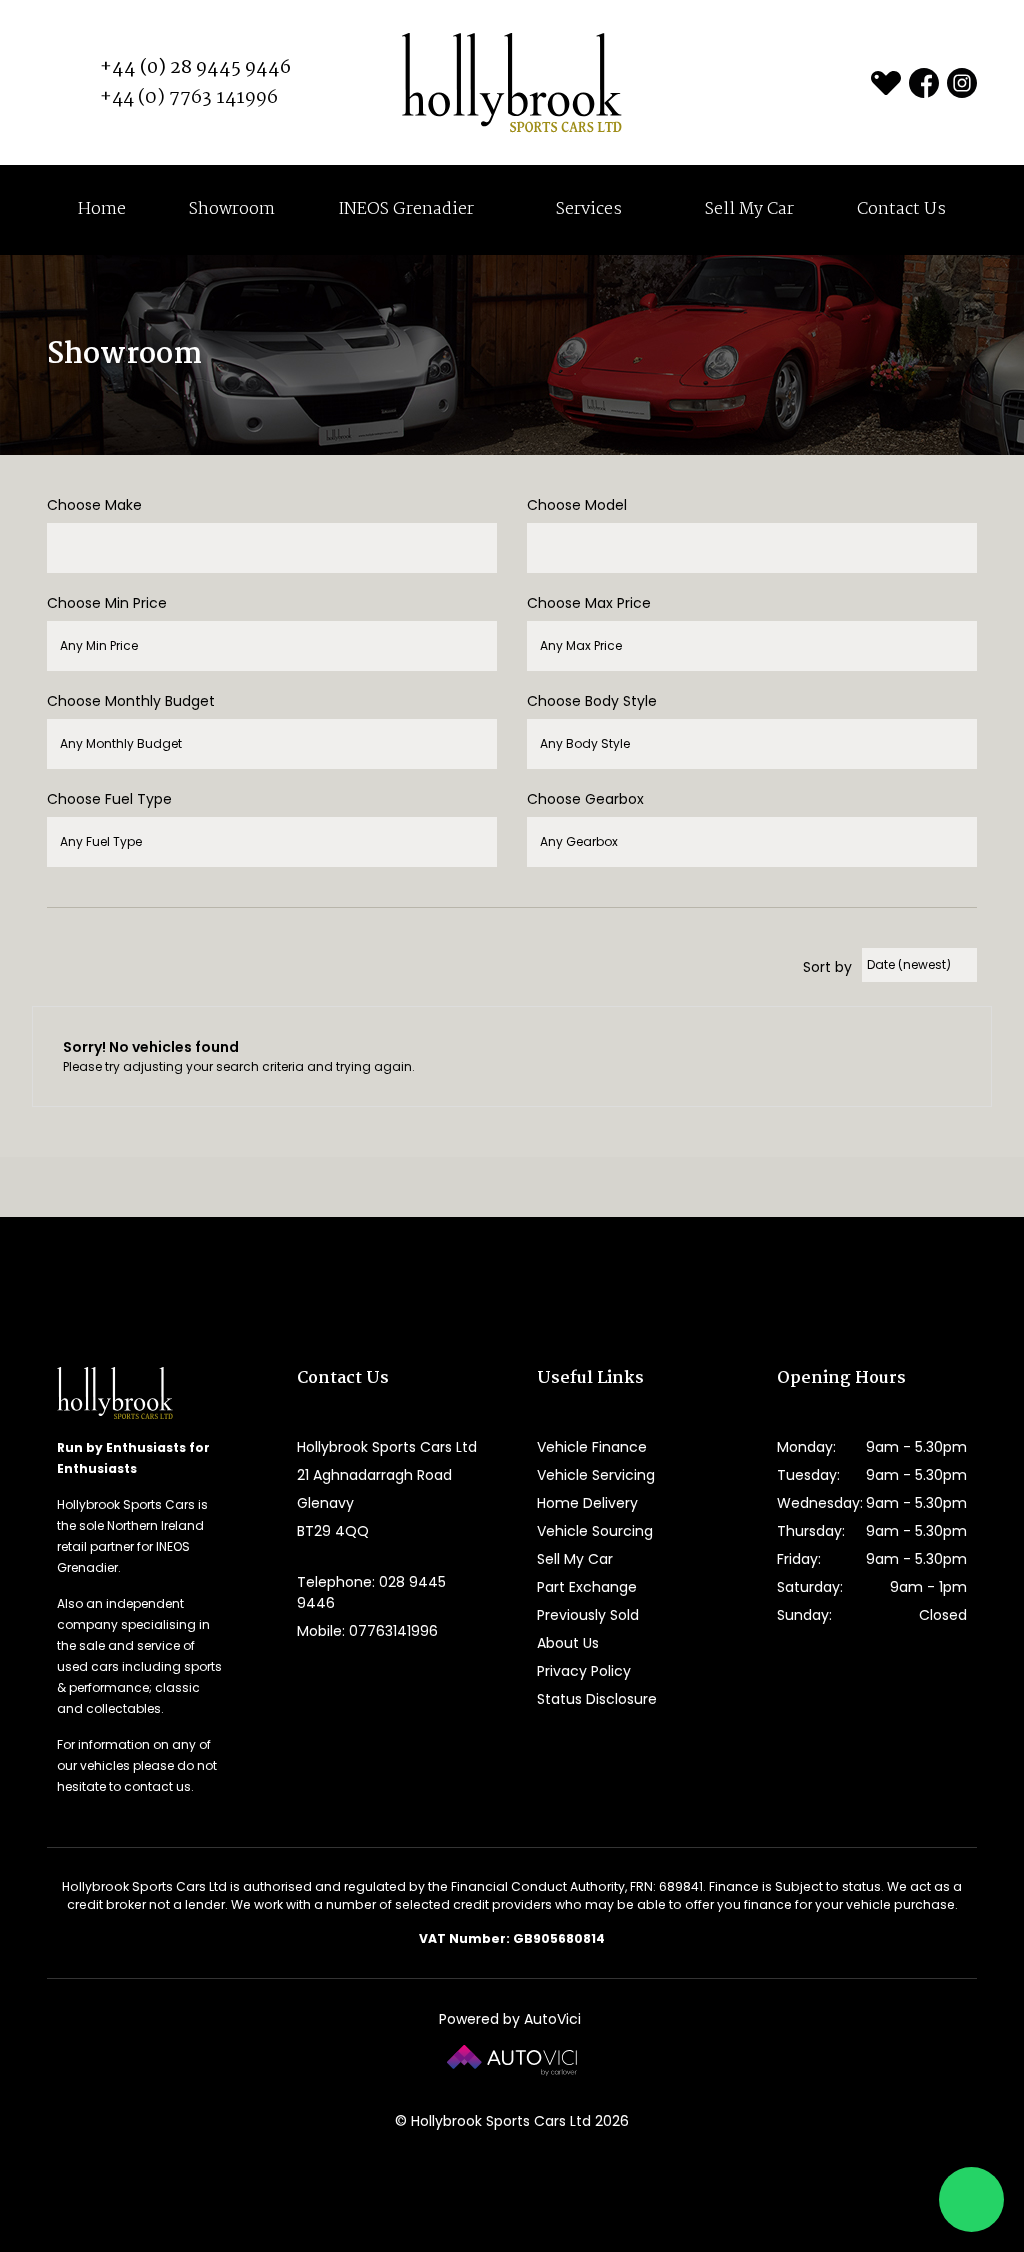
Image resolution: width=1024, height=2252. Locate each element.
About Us (568, 1643)
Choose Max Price (589, 603)
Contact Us (901, 209)
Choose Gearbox (585, 799)
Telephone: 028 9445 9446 (371, 1592)
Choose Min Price (107, 603)
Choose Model (577, 505)
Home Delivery (587, 1503)
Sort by (827, 967)
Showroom (232, 209)
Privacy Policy (584, 1671)
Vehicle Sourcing (595, 1531)
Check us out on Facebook (924, 83)
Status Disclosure (597, 1699)
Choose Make (94, 505)
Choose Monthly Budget (131, 701)
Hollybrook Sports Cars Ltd (512, 82)
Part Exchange (587, 1587)
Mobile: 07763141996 (367, 1631)
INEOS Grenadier (408, 209)
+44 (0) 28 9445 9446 (195, 68)
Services (591, 209)
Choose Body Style (592, 701)
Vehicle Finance (592, 1447)
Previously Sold (588, 1615)
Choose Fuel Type (109, 799)
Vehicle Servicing (596, 1475)
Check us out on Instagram (962, 83)
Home (102, 209)
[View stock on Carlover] (886, 83)
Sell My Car (749, 209)
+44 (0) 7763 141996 (189, 98)
